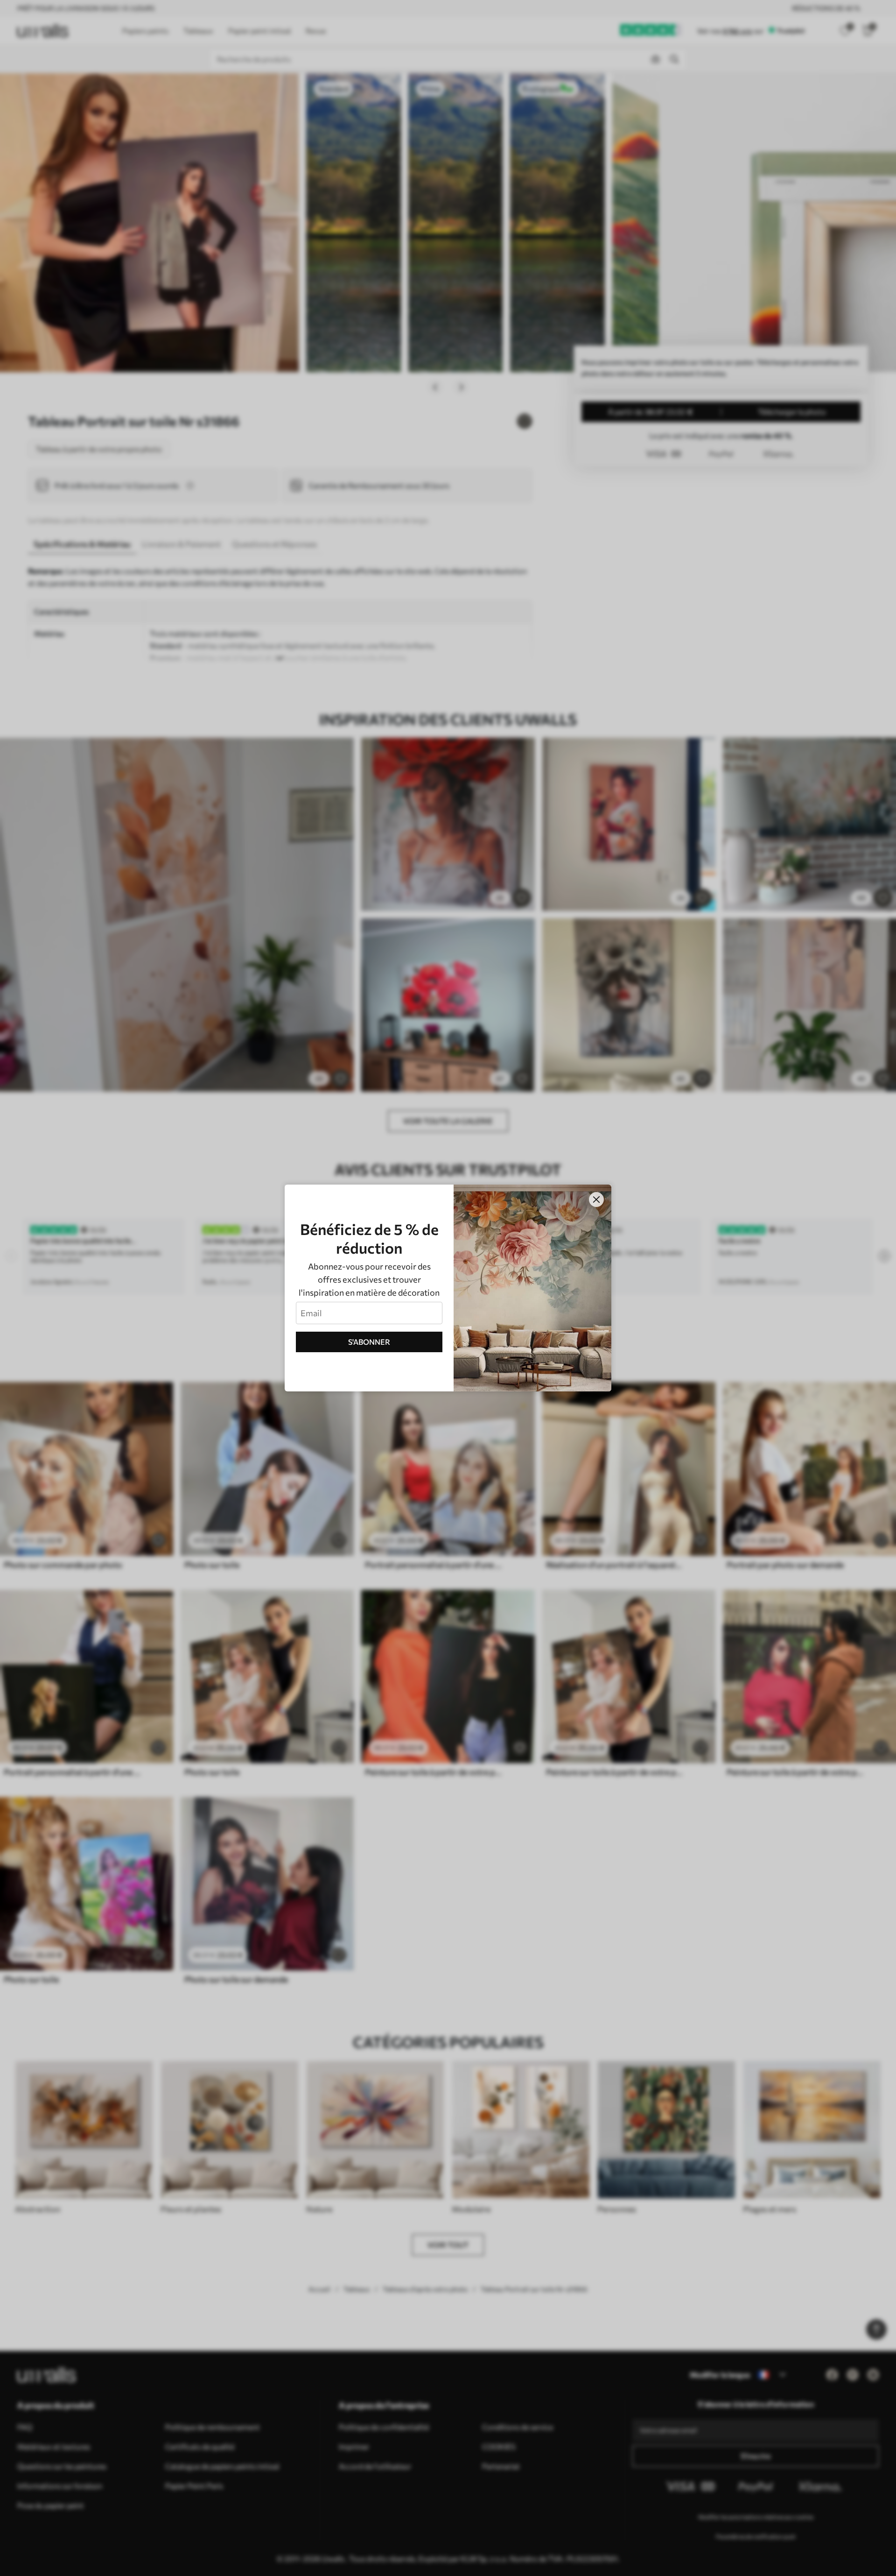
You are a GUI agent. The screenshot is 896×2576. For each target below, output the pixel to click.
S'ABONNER (369, 1342)
